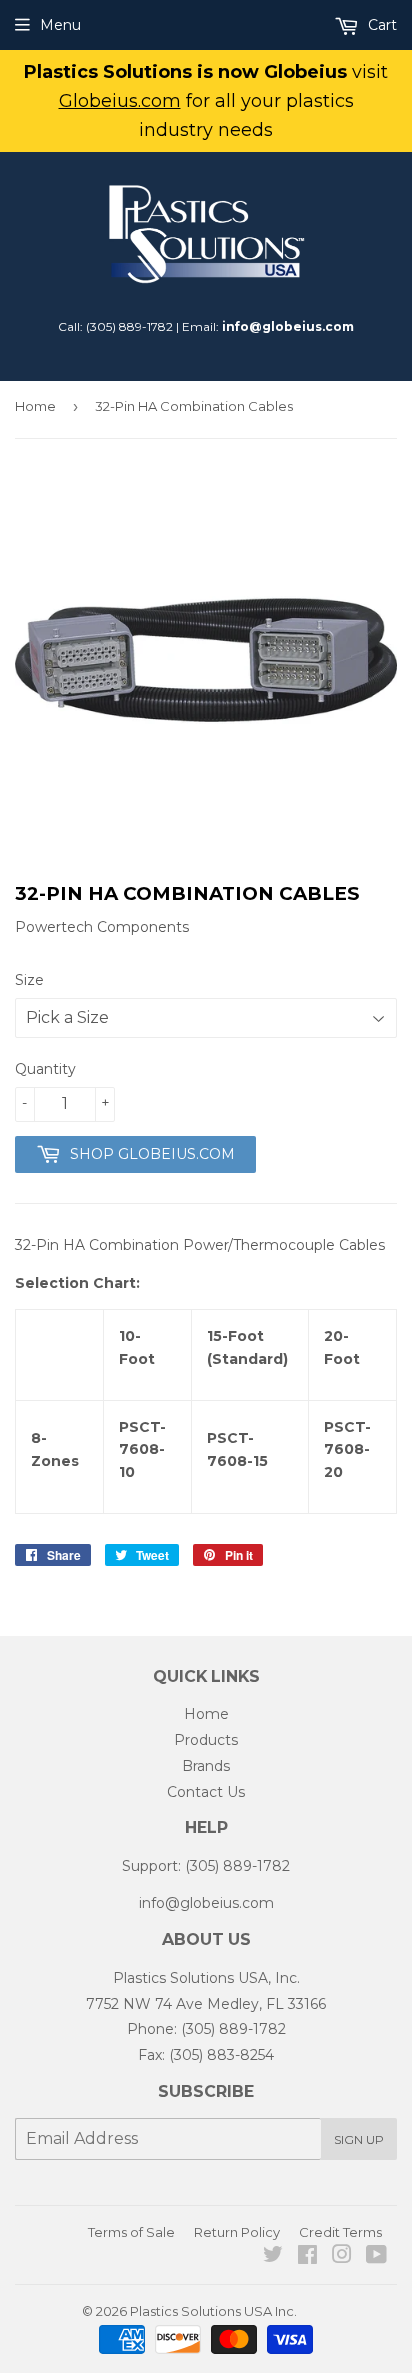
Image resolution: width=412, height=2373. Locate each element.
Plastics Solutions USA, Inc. (206, 1978)
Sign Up (359, 2139)
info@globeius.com (288, 326)
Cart (380, 25)
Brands (206, 1766)
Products (206, 1740)
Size (29, 980)
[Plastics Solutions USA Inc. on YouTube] (376, 2257)
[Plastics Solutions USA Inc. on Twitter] (273, 2257)
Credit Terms (340, 2232)
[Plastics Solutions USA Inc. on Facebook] (307, 2257)
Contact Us (206, 1792)
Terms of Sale (131, 2232)
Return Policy (237, 2232)
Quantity (45, 1069)
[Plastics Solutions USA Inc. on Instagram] (342, 2257)
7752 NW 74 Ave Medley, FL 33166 (206, 2004)
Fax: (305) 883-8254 (206, 2055)
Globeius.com (120, 101)
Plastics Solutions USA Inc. (213, 2311)
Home (35, 406)
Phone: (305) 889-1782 (206, 2029)
